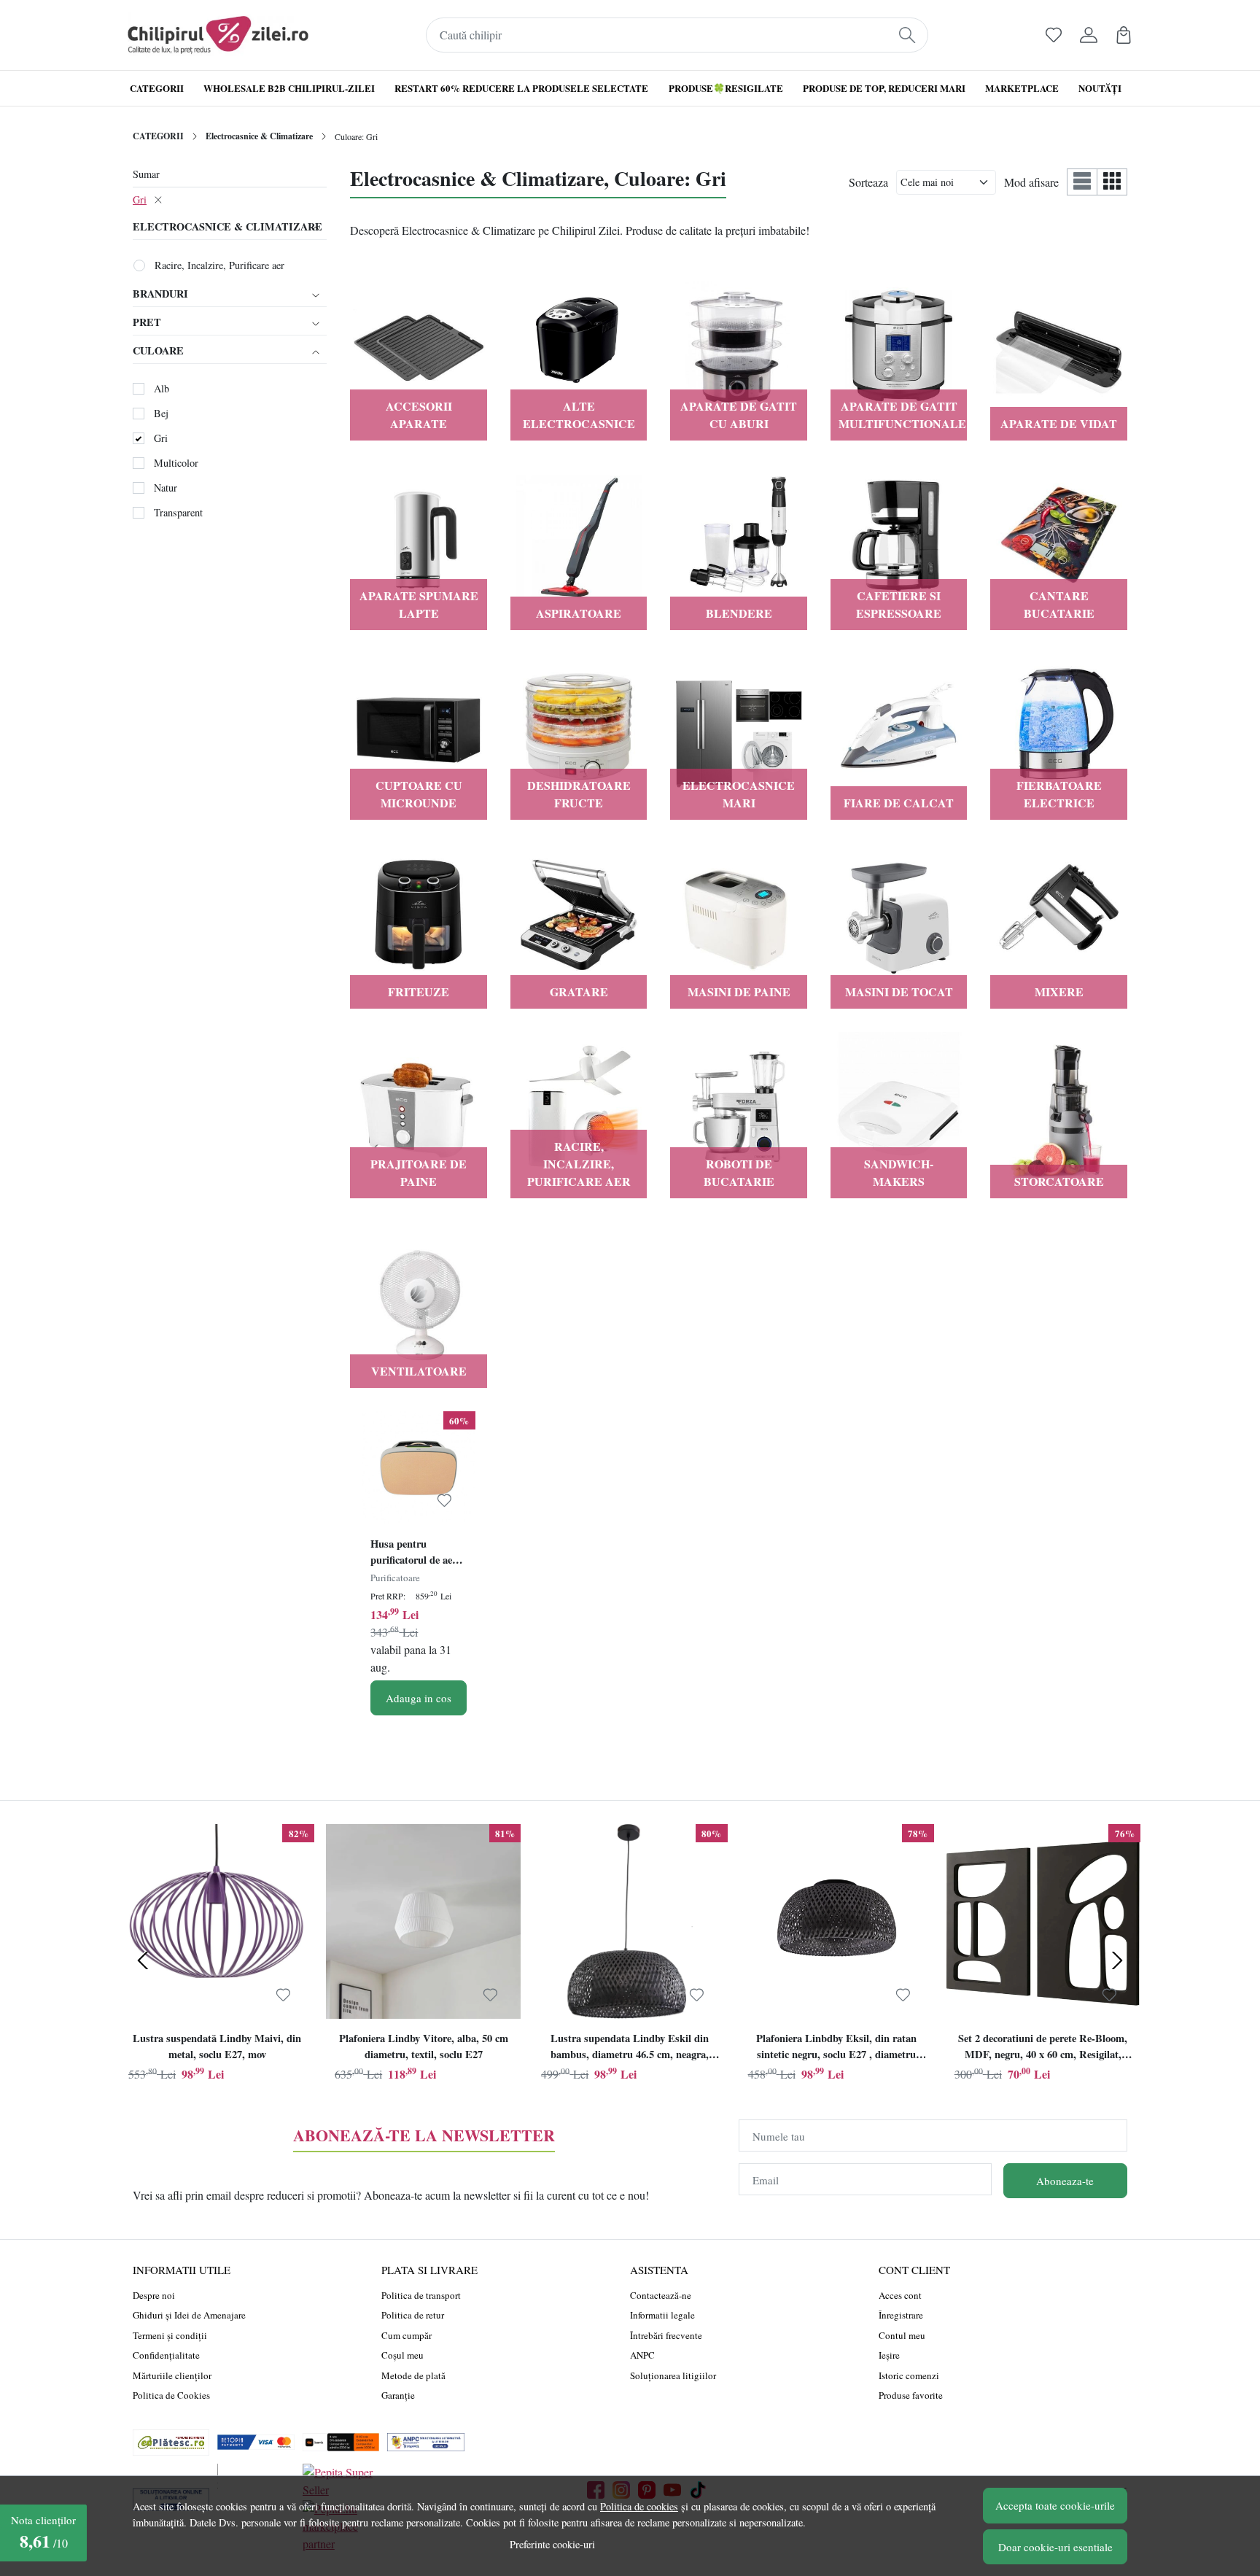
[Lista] (1082, 182)
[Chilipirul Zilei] (218, 35)
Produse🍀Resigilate (726, 88)
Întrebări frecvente (666, 2335)
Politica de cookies (639, 2506)
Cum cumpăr (407, 2335)
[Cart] (1124, 35)
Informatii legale (662, 2315)
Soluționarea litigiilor (673, 2375)
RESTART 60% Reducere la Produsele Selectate (521, 88)
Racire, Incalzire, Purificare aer (219, 265)
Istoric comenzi (909, 2375)
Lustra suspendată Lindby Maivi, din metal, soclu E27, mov (217, 2046)
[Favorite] (1054, 35)
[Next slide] (1117, 1960)
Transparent (178, 512)
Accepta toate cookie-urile (1055, 2505)
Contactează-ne (661, 2295)
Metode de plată (413, 2375)
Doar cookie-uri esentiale (1055, 2547)
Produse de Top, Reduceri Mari (884, 88)
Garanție (398, 2395)
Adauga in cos (419, 1698)
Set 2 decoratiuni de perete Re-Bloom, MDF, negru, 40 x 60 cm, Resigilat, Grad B (1043, 2048)
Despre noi (154, 2295)
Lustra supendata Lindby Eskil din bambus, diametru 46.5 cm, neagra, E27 (630, 2048)
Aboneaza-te (1065, 2181)
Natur (166, 488)
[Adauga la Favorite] (444, 1501)
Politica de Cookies (171, 2395)
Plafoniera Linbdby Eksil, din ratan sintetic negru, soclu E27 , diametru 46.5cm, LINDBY (836, 2048)
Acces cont (900, 2295)
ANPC (642, 2355)
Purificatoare (395, 1578)
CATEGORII (158, 136)
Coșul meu (402, 2355)
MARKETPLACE (1022, 88)
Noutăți (1100, 88)
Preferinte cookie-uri (552, 2544)
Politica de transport (421, 2295)
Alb (162, 388)
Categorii (157, 88)
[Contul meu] (1089, 35)
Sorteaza (868, 182)
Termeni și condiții (170, 2335)
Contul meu (902, 2335)
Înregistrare (901, 2315)
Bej (161, 413)
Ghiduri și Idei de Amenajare (189, 2315)
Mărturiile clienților (172, 2375)
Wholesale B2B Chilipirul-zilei (289, 88)
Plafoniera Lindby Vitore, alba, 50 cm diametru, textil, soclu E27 (424, 2046)
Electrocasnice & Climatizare (259, 136)
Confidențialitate (166, 2355)
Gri (140, 199)
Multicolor (176, 463)
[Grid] (1112, 182)
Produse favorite (911, 2395)
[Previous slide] (143, 1960)
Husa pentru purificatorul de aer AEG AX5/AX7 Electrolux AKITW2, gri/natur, (418, 1553)
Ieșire (889, 2355)
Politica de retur (413, 2315)
